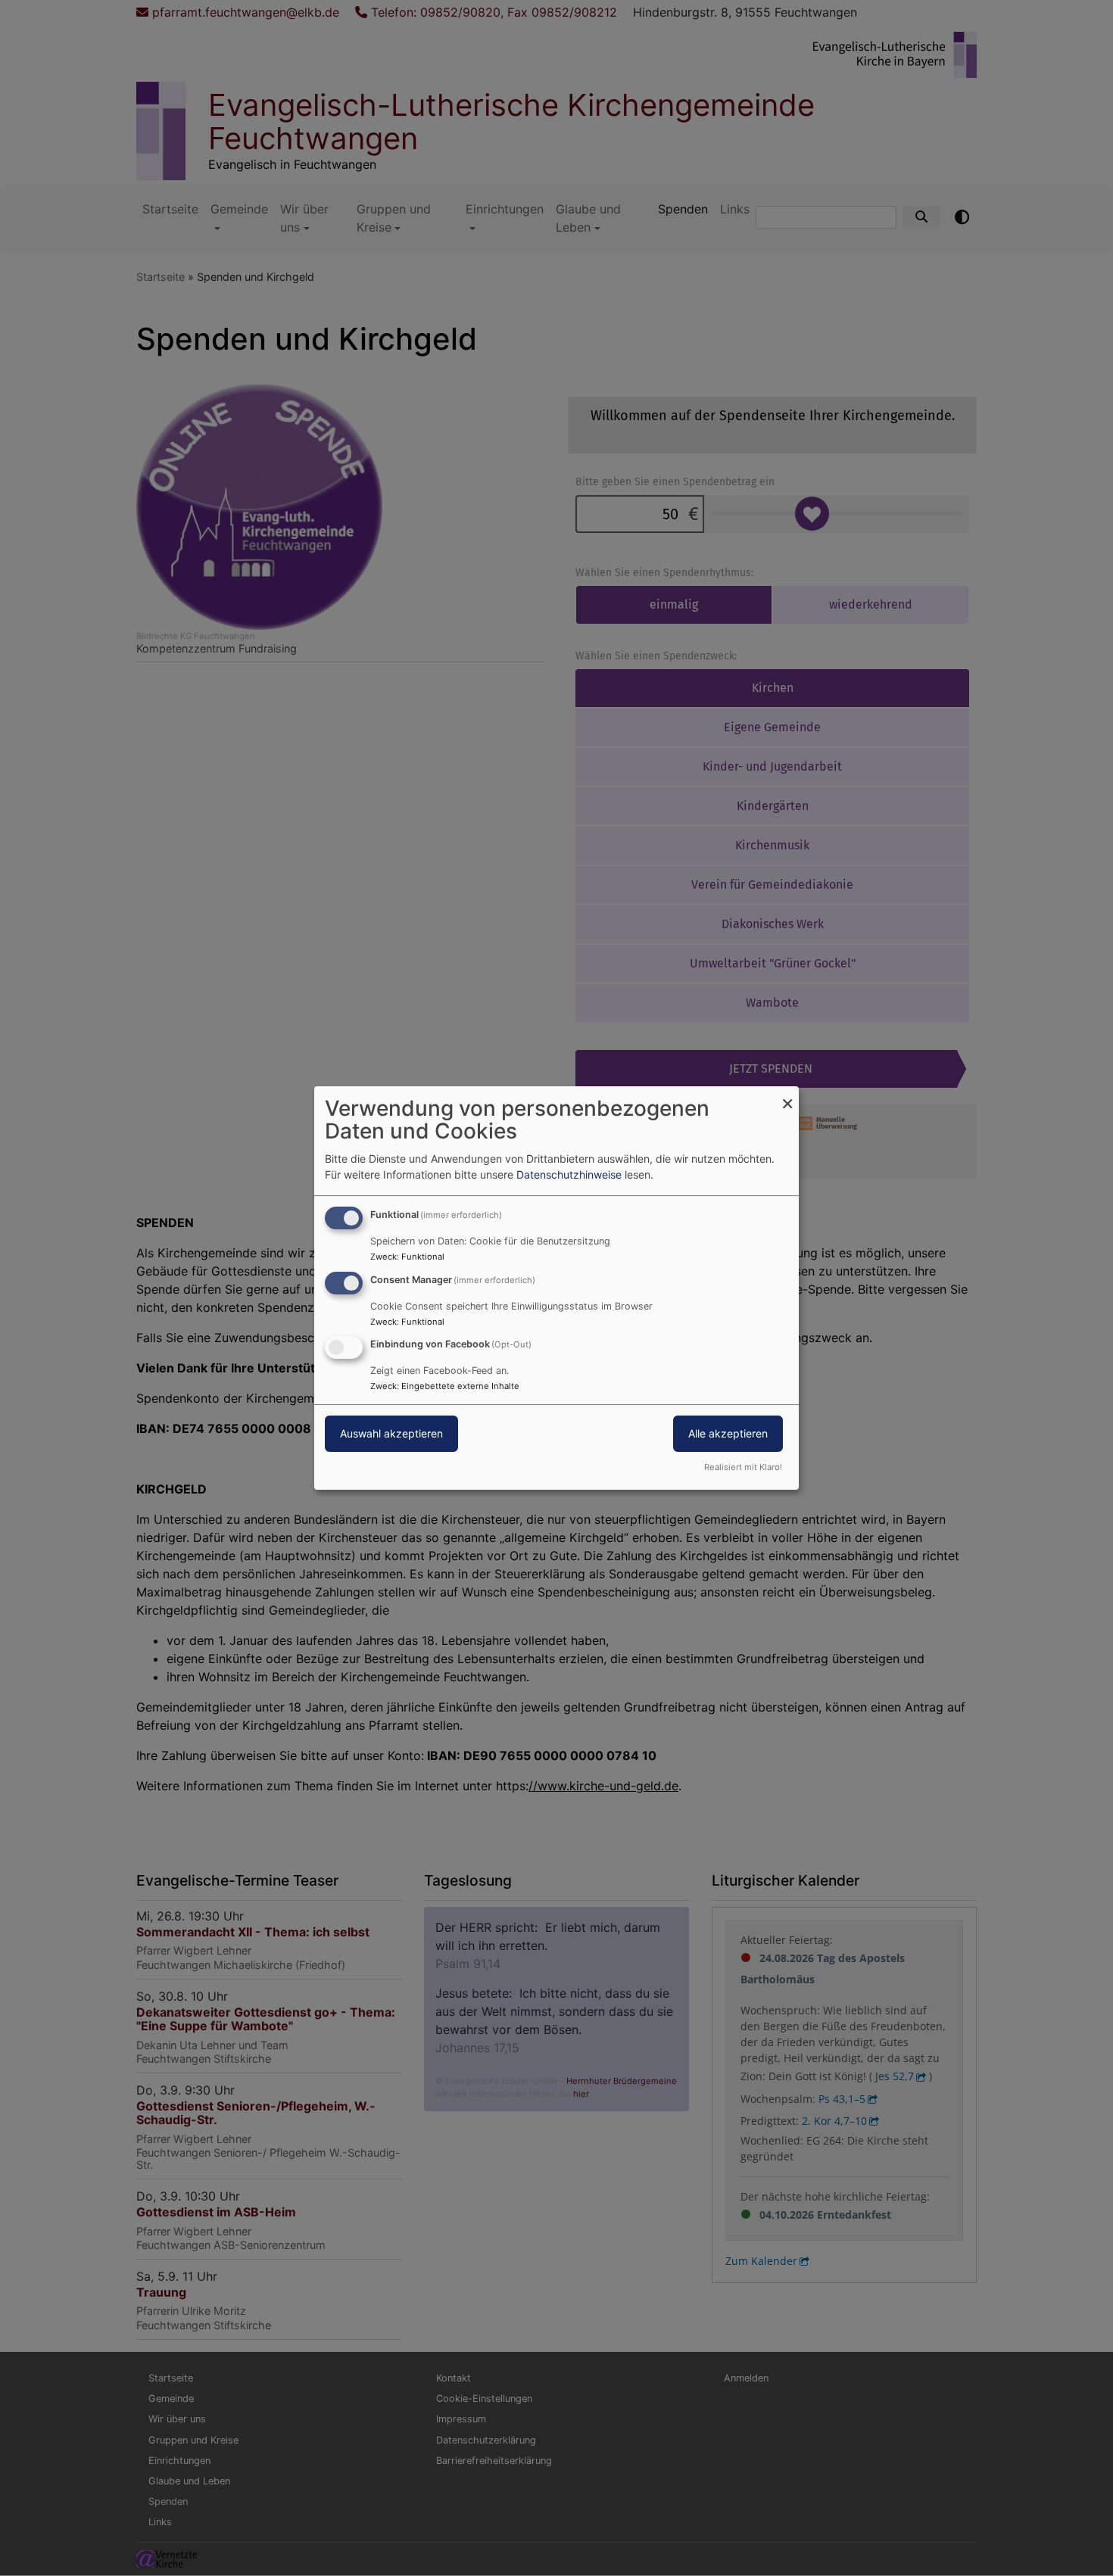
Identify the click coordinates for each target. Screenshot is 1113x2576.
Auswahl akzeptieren (391, 1434)
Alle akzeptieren (728, 1434)
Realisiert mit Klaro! (743, 1467)
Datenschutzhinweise (569, 1174)
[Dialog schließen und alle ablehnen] (787, 1096)
